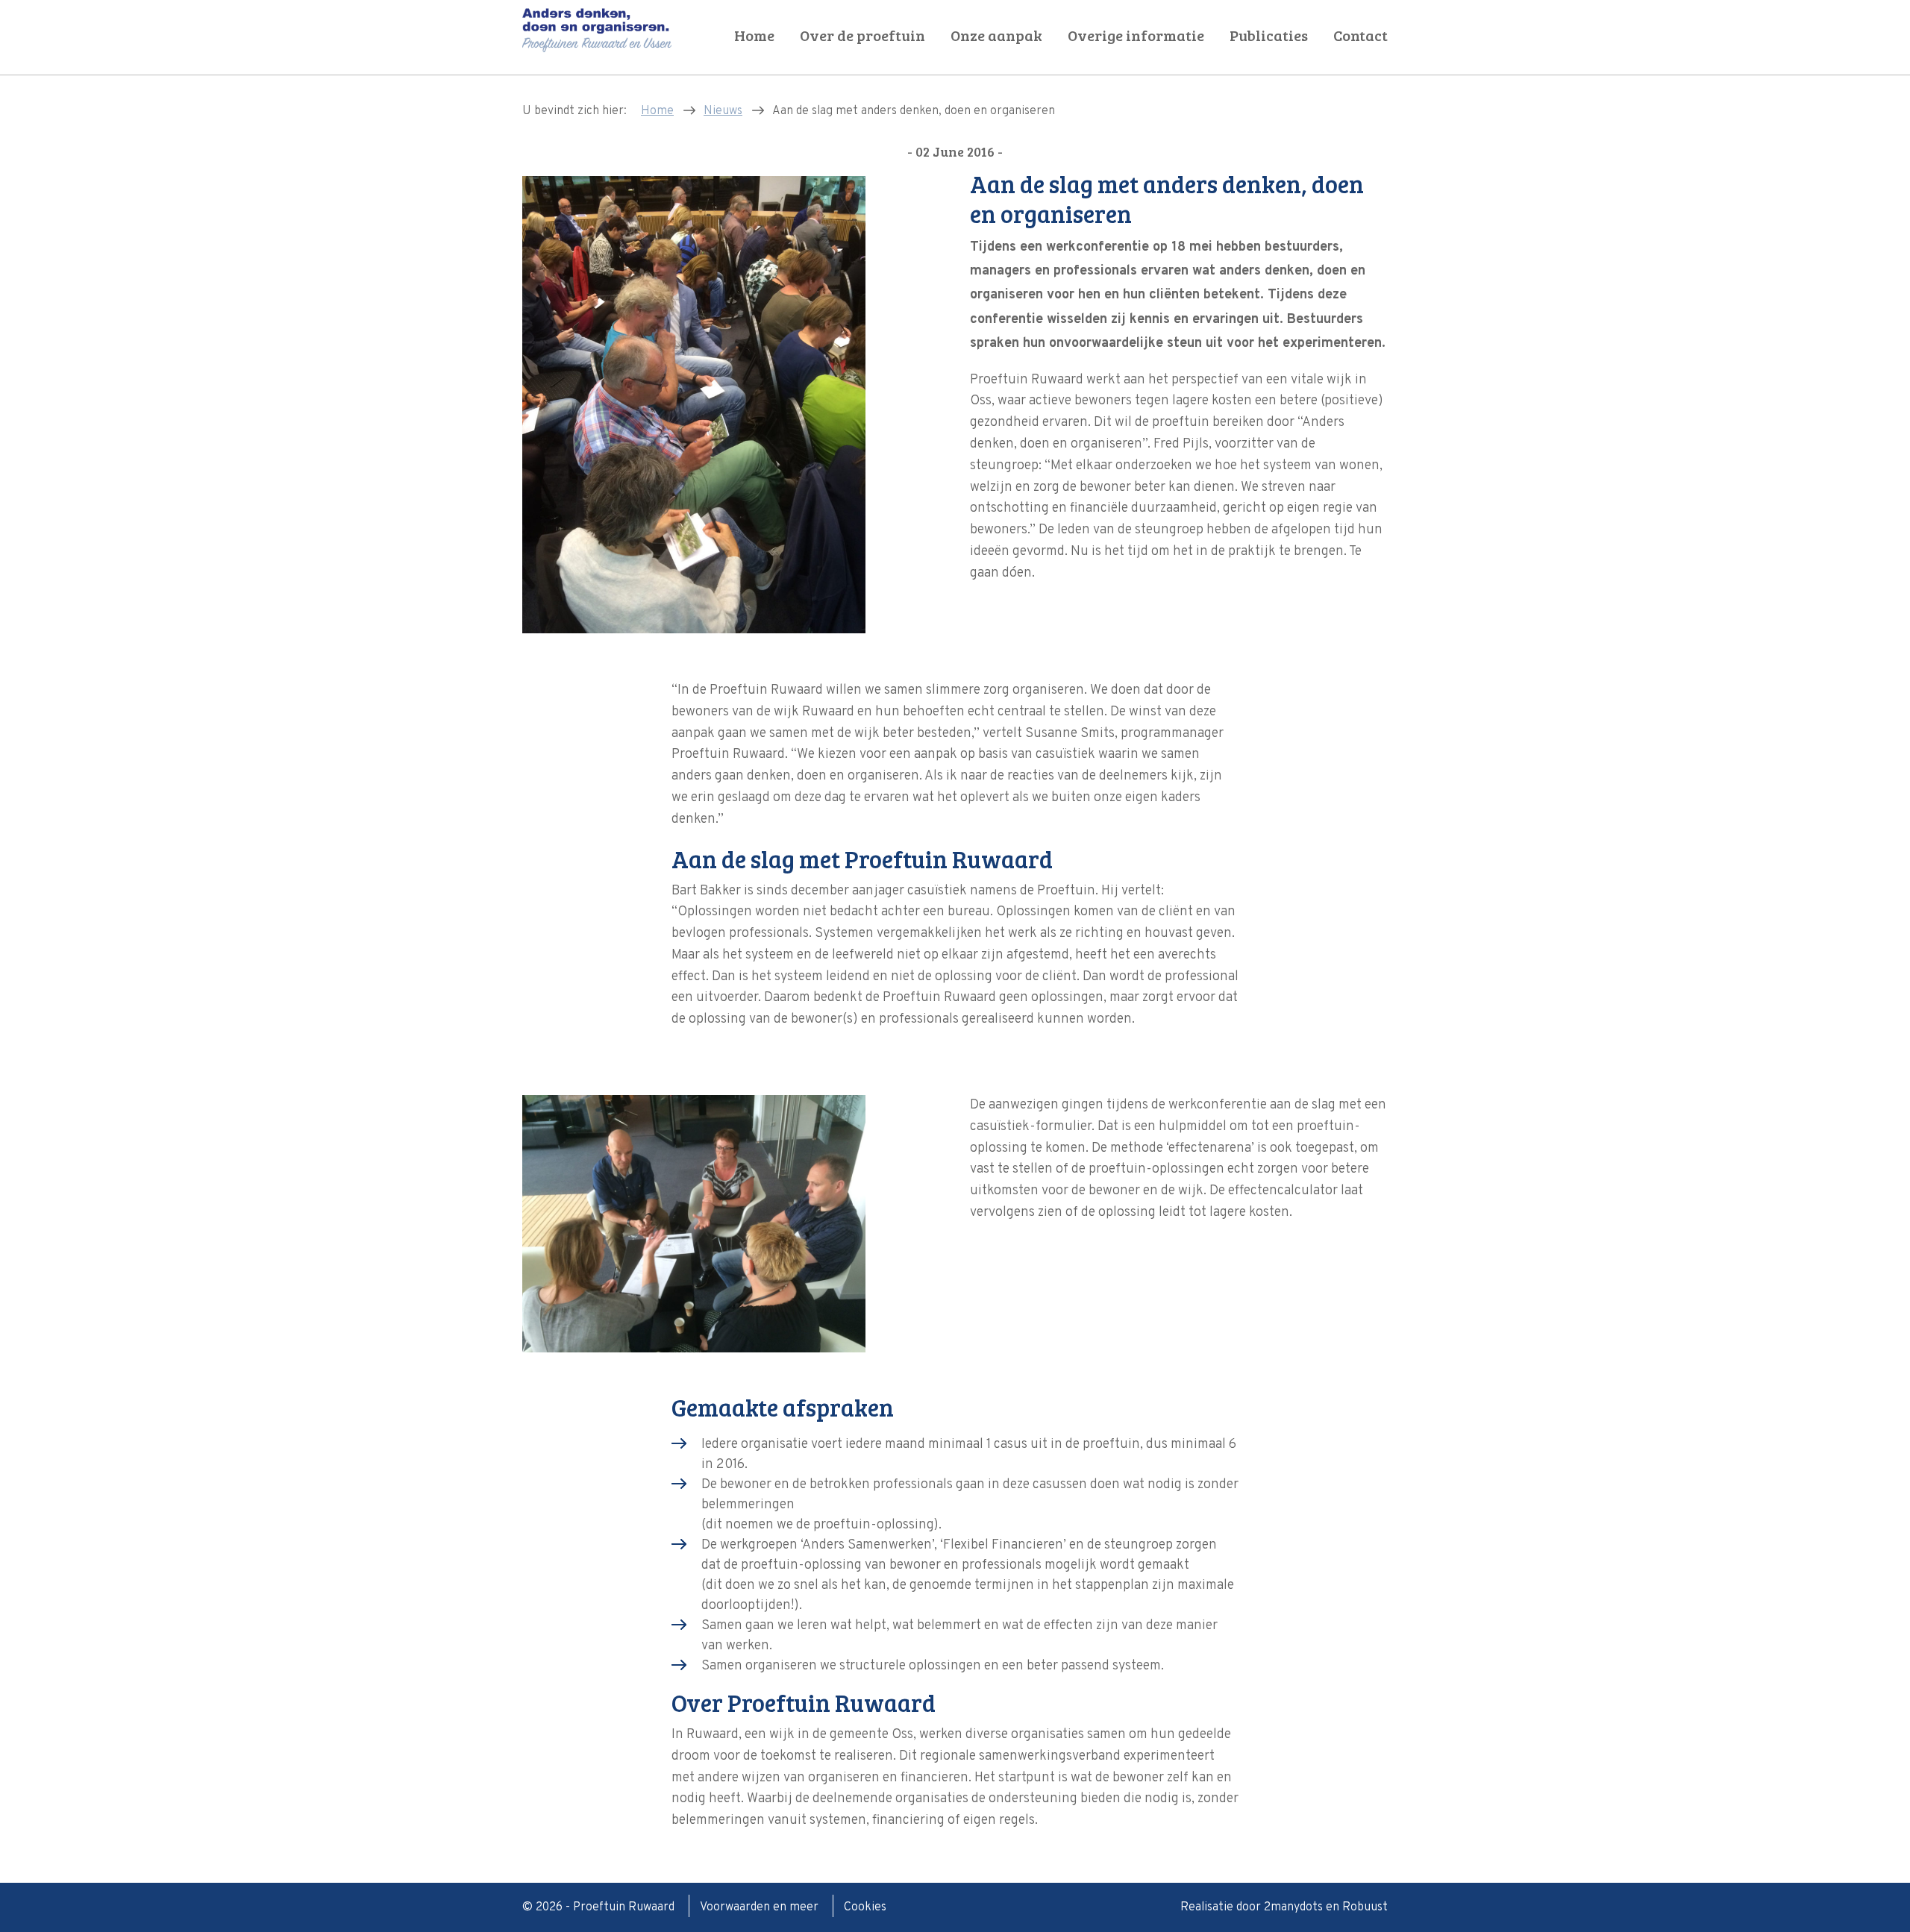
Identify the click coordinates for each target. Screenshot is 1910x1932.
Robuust (1365, 1907)
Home (754, 35)
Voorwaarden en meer (761, 1907)
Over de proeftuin (862, 35)
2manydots (1293, 1907)
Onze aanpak (996, 35)
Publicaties (1269, 35)
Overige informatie (1136, 35)
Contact (1361, 35)
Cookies (865, 1907)
